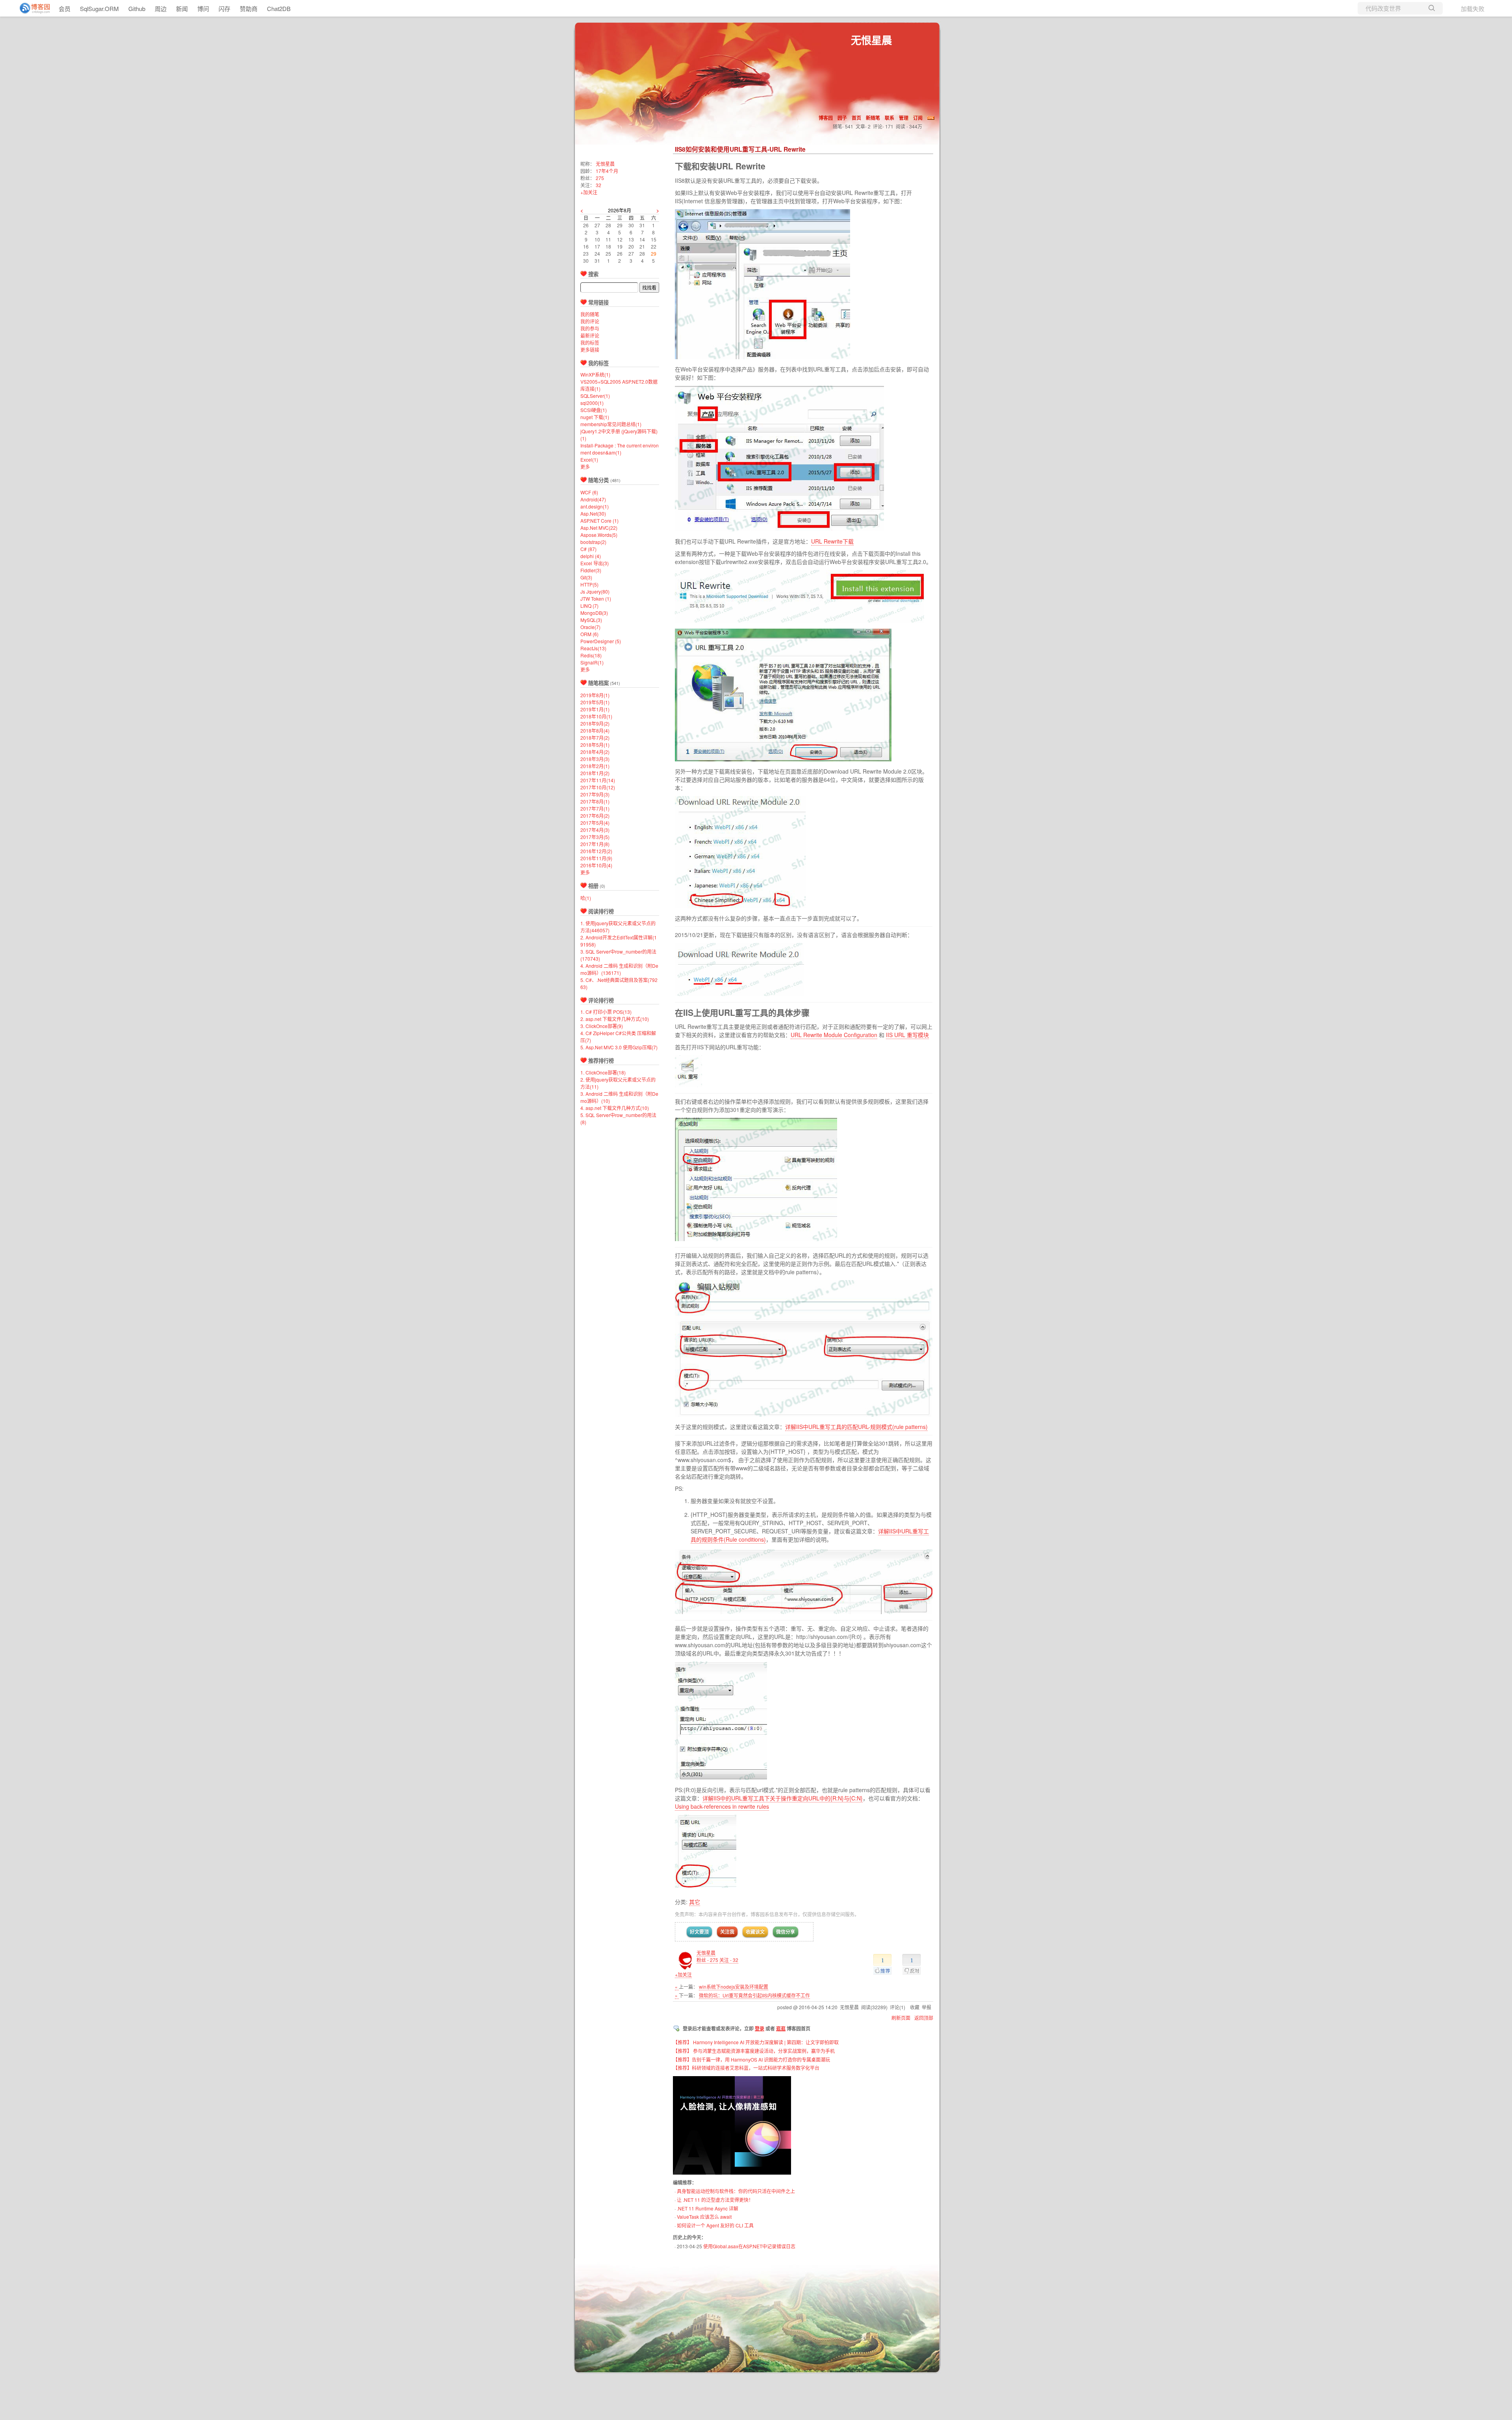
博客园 (826, 118)
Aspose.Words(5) (599, 535)
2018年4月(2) (595, 752)
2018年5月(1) (595, 745)
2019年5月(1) (595, 702)
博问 (203, 8)
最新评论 (590, 335)
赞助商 (249, 8)
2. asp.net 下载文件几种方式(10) (615, 1019)
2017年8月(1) (595, 801)
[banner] (31, 8)
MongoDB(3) (594, 613)
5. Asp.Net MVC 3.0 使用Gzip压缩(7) (619, 1047)
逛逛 (781, 2028)
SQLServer (595, 396)
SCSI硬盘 (594, 410)
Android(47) (593, 499)
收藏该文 (755, 1932)
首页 (856, 118)
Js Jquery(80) (595, 591)
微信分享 (786, 1932)
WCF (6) (589, 492)
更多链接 (590, 350)
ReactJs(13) (593, 648)
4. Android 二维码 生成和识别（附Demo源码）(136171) (619, 969)
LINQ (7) (589, 606)
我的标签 (590, 342)
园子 (842, 118)
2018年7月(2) (595, 738)
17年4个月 (607, 171)
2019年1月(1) (595, 709)
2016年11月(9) (596, 858)
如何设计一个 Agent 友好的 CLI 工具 (715, 2225)
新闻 (182, 8)
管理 (904, 118)
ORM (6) (589, 634)
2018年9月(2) (595, 723)
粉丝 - (707, 1960)
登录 (760, 2028)
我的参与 (590, 328)
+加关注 (683, 1974)
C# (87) (588, 549)
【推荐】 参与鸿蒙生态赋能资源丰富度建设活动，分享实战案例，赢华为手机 (754, 2051)
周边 (161, 8)
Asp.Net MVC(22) (599, 528)
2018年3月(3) (595, 759)
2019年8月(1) (595, 695)
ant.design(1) (595, 506)
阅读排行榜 (601, 911)
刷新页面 (901, 2018)
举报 (926, 2007)
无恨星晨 (871, 40)
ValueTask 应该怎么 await (704, 2217)
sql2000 (592, 403)
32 (598, 185)
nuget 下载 (595, 417)
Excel (589, 459)
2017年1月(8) (595, 844)
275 (600, 178)
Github (137, 8)
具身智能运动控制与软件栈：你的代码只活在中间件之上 (736, 2191)
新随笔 (873, 118)
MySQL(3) (591, 620)
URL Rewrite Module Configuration (834, 1035)
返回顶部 (924, 2018)
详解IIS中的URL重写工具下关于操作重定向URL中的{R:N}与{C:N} (783, 1798)
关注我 (727, 1932)
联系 (889, 118)
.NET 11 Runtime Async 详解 (708, 2208)
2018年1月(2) (595, 773)
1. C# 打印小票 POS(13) (606, 1012)
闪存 (224, 8)
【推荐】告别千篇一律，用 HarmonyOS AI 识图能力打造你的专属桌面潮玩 (751, 2059)
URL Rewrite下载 (832, 541)
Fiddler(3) (591, 570)
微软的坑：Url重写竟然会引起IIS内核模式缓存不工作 (754, 1995)
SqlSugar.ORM (99, 8)
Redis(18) (591, 655)
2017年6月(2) (595, 816)
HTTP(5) (589, 584)
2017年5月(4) (595, 823)
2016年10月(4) (596, 865)
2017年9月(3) (595, 794)
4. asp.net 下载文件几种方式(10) (615, 1108)
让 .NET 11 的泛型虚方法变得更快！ (715, 2200)
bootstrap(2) (593, 542)
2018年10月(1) (596, 716)
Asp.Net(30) (593, 513)
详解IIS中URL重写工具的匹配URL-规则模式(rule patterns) (856, 1427)
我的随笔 (590, 314)
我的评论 (590, 321)
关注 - (729, 1960)
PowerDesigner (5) (601, 641)
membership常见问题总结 (611, 424)
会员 (65, 8)
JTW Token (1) (596, 599)
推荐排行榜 (601, 1061)
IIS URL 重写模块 (907, 1035)
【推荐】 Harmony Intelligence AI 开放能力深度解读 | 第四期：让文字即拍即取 (756, 2042)
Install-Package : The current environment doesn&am (620, 449)
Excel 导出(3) (595, 563)
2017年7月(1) (595, 808)
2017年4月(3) (595, 830)
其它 (695, 1902)
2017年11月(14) (598, 780)
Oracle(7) (590, 627)
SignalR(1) (592, 662)
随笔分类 (598, 480)
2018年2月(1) (595, 766)
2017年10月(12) (598, 787)
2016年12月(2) (596, 851)
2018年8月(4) (595, 730)
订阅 (918, 118)
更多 (585, 467)
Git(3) (586, 577)
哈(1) (586, 898)
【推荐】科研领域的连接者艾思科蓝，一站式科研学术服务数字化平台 (746, 2068)
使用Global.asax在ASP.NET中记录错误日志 (749, 2246)
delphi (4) (591, 556)
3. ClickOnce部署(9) (602, 1026)
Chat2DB (279, 8)
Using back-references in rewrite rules (722, 1806)
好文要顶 (699, 1932)
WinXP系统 (595, 374)
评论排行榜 (601, 1000)
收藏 (915, 2007)
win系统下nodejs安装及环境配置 (734, 1987)
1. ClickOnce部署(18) (603, 1072)
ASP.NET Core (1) (599, 521)
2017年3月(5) (595, 837)
